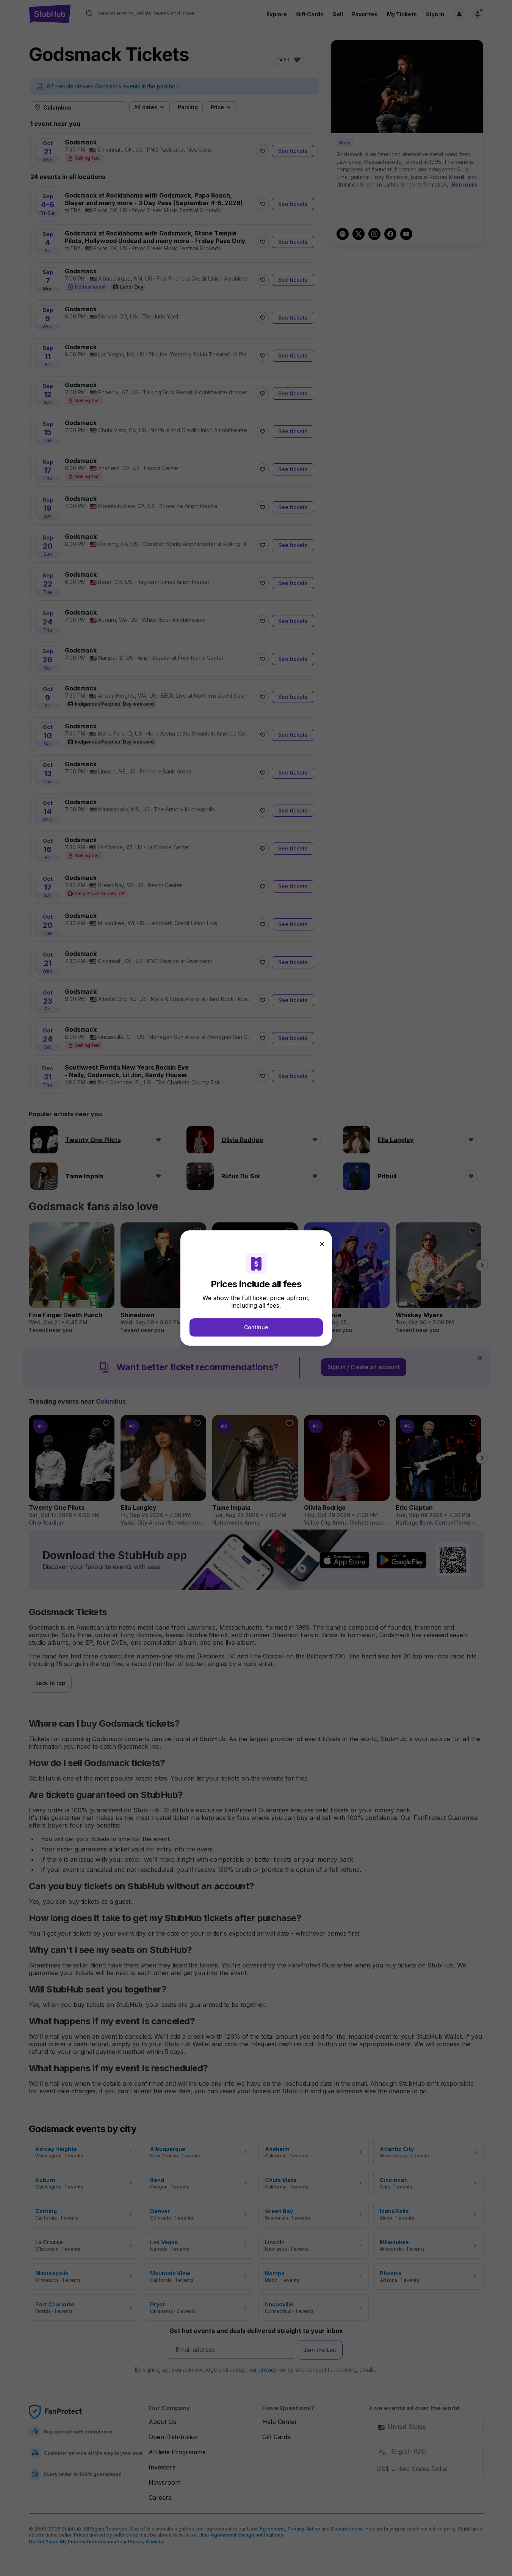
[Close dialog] (322, 1244)
